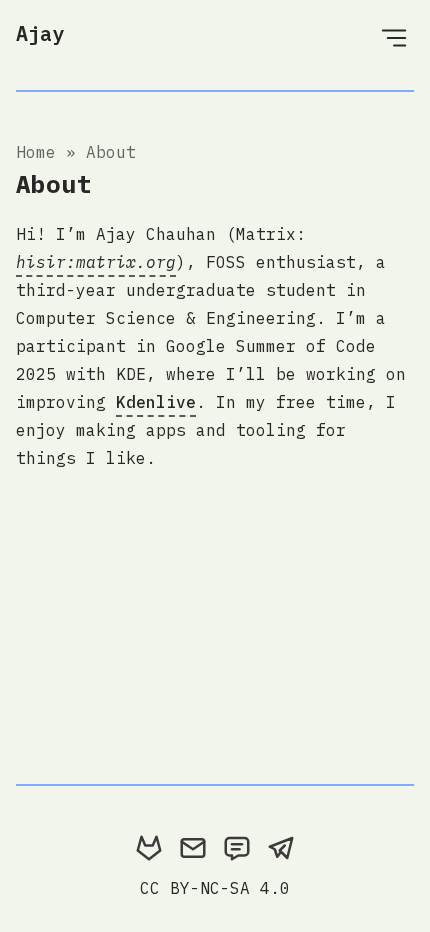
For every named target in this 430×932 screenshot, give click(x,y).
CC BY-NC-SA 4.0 (215, 888)
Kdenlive (156, 402)
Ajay (40, 33)
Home (36, 152)
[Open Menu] (394, 37)
